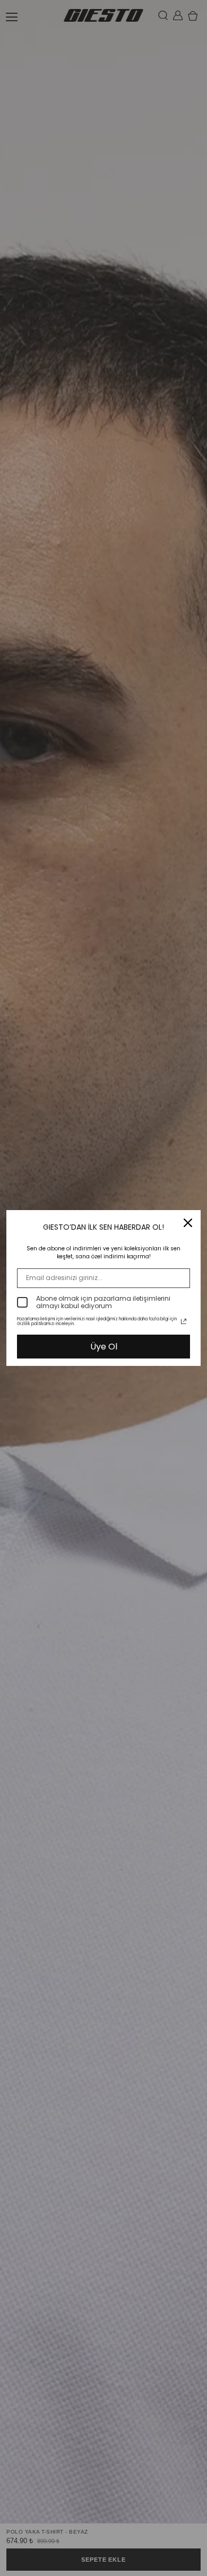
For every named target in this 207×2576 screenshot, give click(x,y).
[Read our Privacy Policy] (184, 1321)
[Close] (188, 1223)
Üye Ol (104, 1347)
